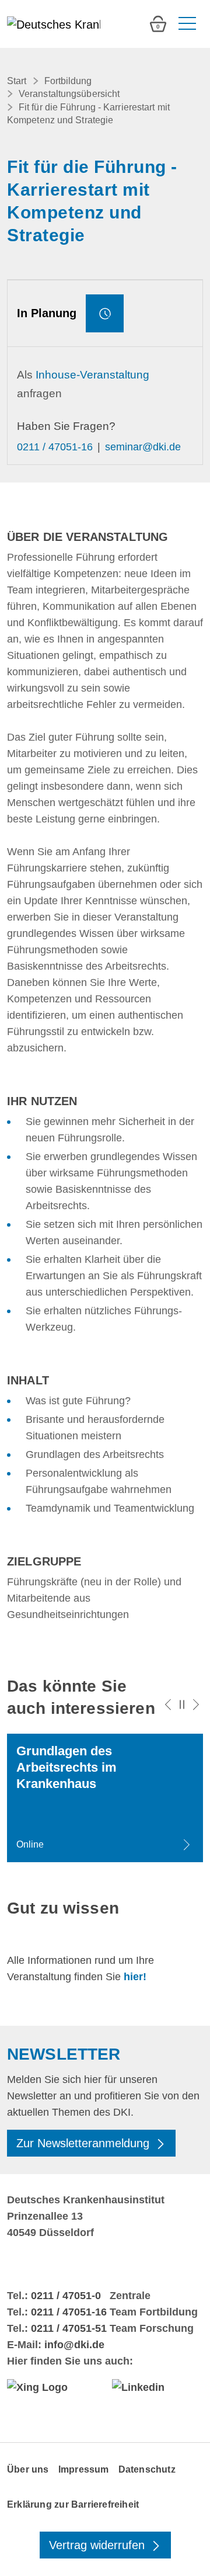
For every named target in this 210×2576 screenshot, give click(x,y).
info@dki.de (74, 2345)
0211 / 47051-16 (55, 447)
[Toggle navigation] (186, 24)
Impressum (84, 2469)
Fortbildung (68, 81)
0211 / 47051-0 (66, 2296)
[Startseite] (54, 24)
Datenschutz (147, 2469)
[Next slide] (196, 1704)
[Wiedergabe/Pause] (182, 1704)
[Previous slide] (168, 1704)
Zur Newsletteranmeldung (85, 2143)
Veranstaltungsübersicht (69, 94)
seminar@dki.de (143, 447)
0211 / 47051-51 (69, 2328)
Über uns (28, 2469)
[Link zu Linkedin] (157, 2387)
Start (17, 81)
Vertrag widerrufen (99, 2545)
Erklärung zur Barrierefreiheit (73, 2504)
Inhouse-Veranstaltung (92, 375)
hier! (135, 1977)
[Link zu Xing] (52, 2387)
